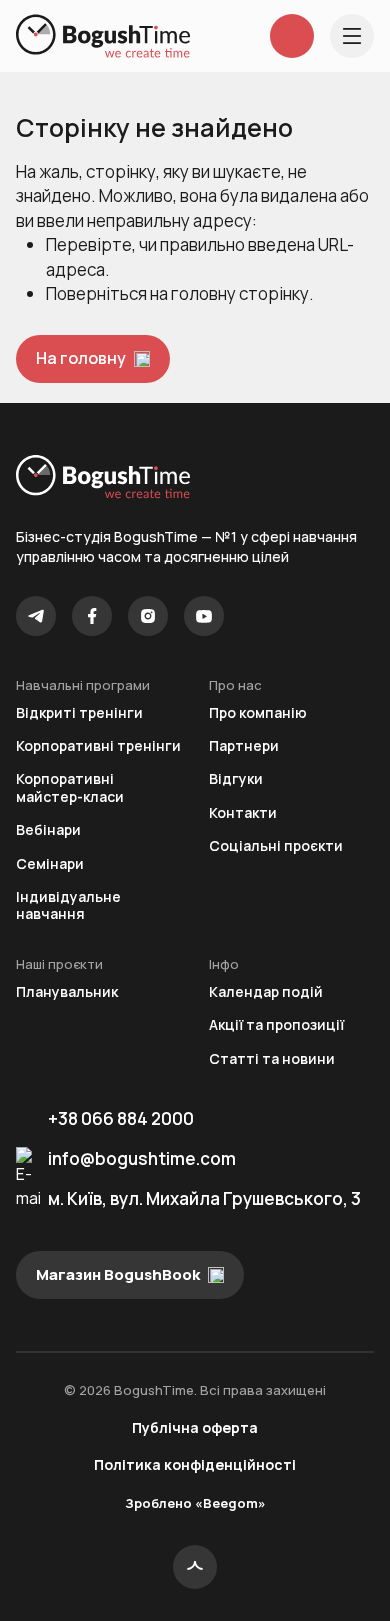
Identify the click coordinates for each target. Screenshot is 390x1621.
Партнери (244, 745)
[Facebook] (92, 616)
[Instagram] (148, 616)
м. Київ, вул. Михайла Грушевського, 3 (204, 1198)
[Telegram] (36, 616)
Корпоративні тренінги (98, 745)
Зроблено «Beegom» (195, 1503)
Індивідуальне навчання (68, 905)
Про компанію (258, 712)
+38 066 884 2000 (121, 1118)
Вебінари (48, 829)
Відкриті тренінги (79, 712)
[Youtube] (204, 616)
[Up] (195, 1567)
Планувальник (67, 991)
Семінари (50, 863)
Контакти (243, 812)
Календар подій (266, 991)
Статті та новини (272, 1058)
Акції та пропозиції (276, 1024)
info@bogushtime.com (142, 1158)
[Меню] (352, 36)
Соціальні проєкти (276, 845)
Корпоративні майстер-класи (70, 787)
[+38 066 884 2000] (292, 36)
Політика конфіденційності (195, 1464)
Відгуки (236, 778)
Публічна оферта (195, 1427)
